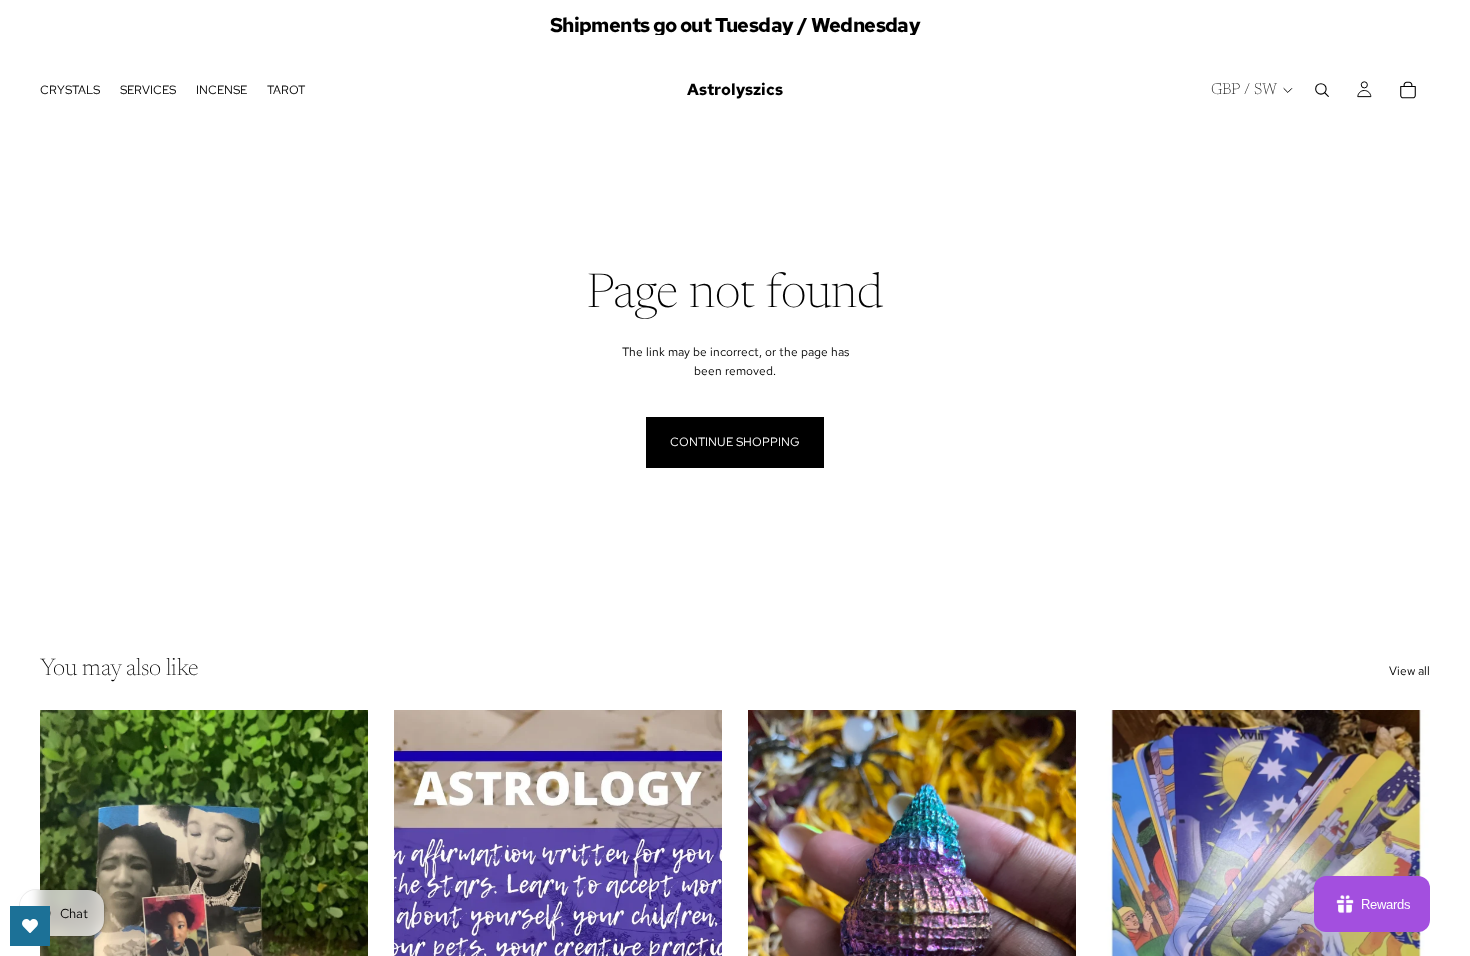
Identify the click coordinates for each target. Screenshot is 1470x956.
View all (1409, 671)
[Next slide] (338, 915)
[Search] (1322, 90)
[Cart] (1408, 90)
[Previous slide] (778, 915)
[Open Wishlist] (30, 926)
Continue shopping (735, 442)
